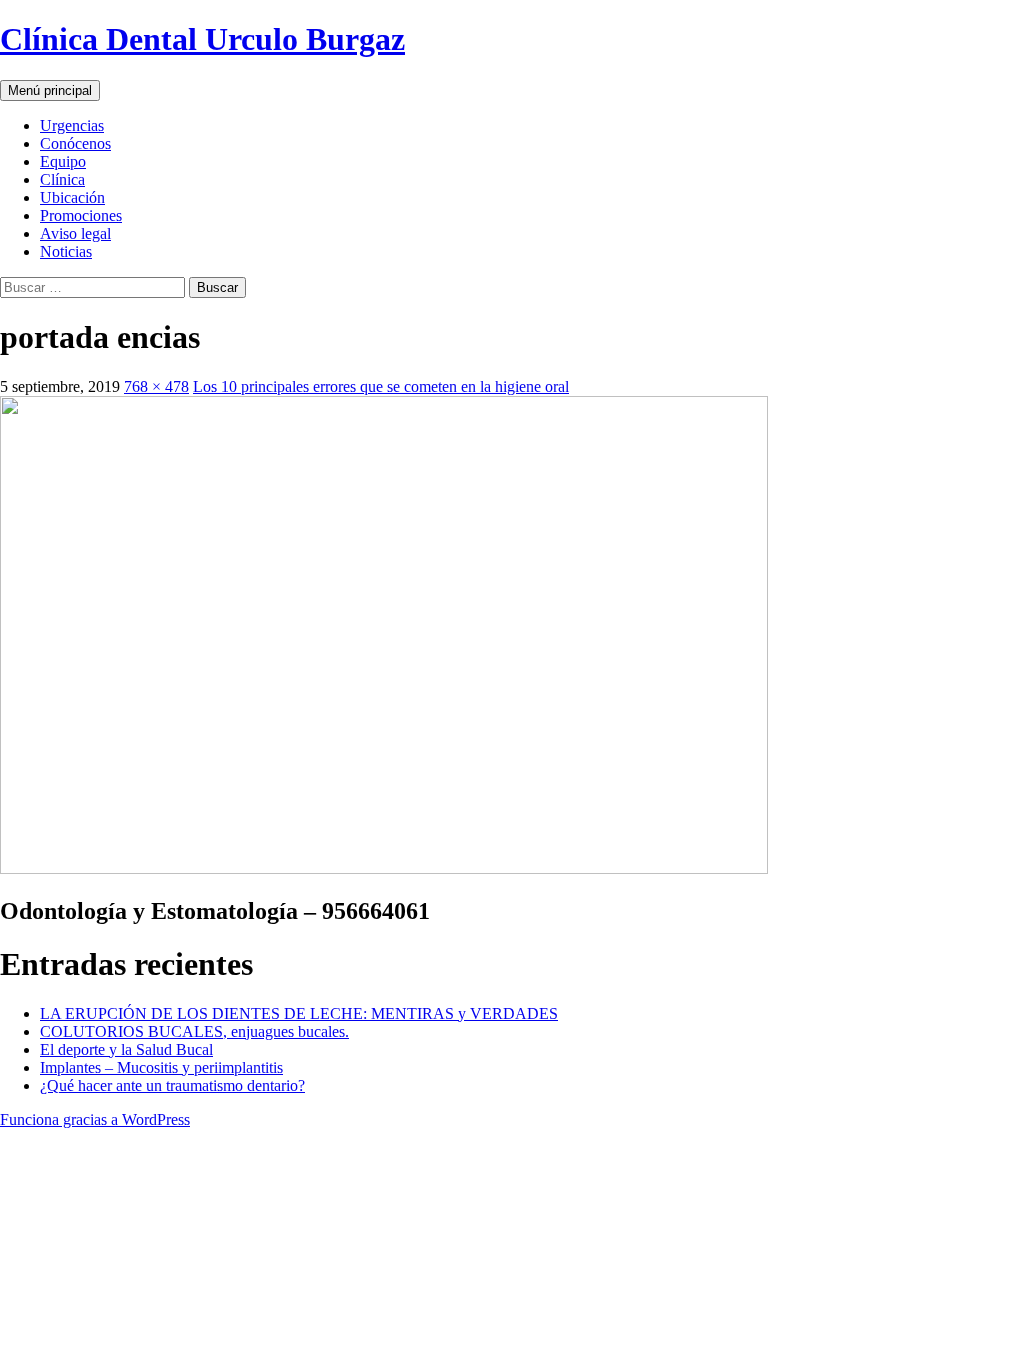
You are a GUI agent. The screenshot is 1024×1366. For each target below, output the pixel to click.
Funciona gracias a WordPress (95, 1119)
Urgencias (72, 125)
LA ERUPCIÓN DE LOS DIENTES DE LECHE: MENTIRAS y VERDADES (299, 1013)
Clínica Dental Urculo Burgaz (202, 39)
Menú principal (50, 90)
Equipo (63, 161)
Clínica (62, 179)
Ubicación (72, 197)
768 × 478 (156, 386)
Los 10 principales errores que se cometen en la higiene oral (381, 386)
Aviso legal (75, 233)
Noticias (66, 251)
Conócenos (75, 143)
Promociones (81, 215)
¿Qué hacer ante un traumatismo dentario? (172, 1085)
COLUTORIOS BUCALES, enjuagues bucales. (194, 1031)
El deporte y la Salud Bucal (126, 1049)
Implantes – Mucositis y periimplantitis (161, 1067)
